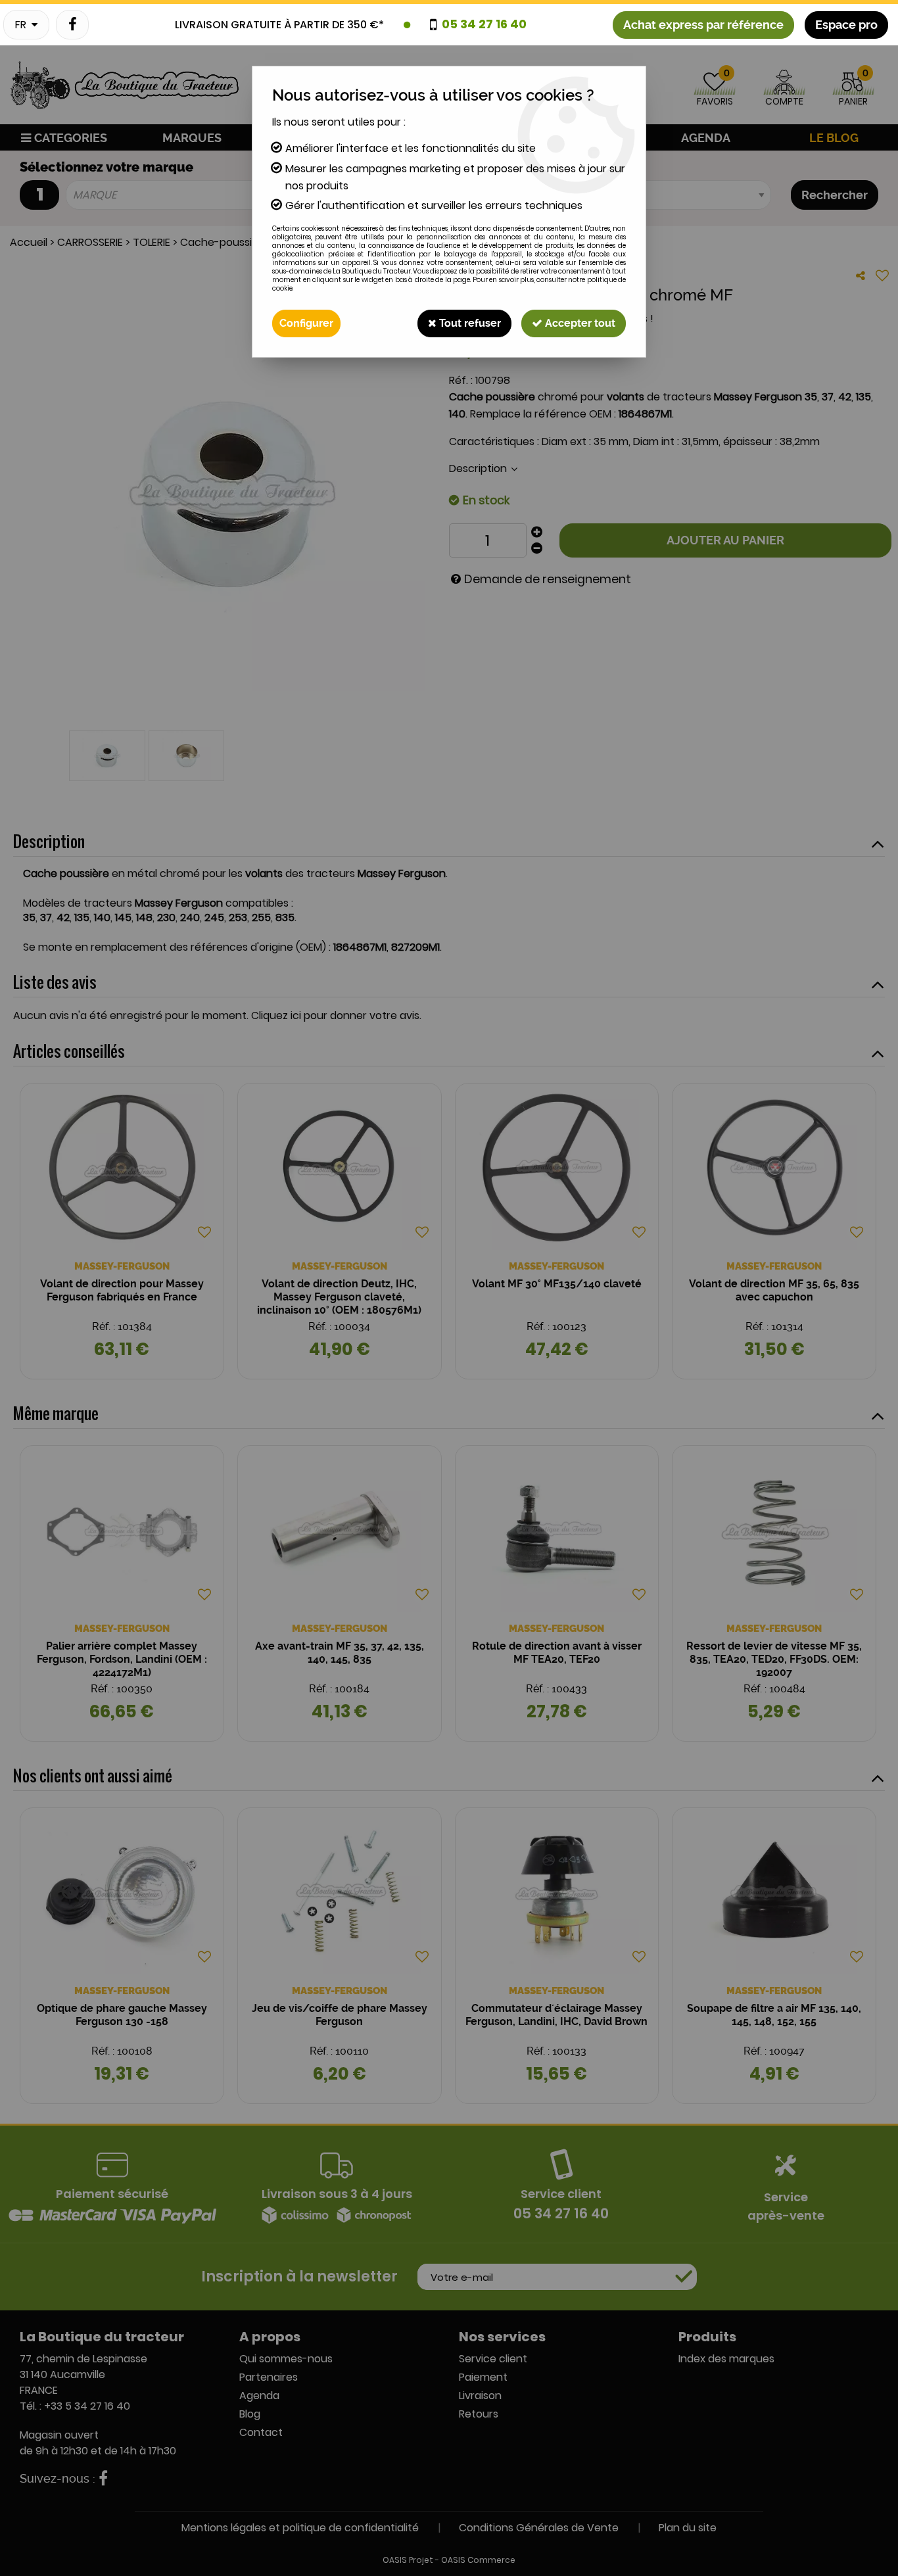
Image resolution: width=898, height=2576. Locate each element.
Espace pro (846, 25)
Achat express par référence (703, 25)
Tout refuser (469, 323)
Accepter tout (579, 323)
